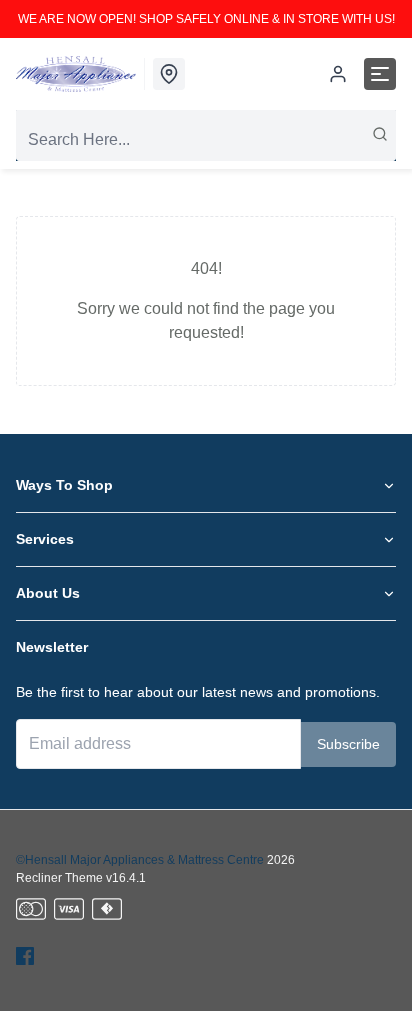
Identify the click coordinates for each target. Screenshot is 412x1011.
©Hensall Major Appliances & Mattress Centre (140, 860)
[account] (338, 74)
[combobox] (206, 140)
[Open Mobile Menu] (380, 74)
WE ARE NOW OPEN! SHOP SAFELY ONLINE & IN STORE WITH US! (206, 19)
